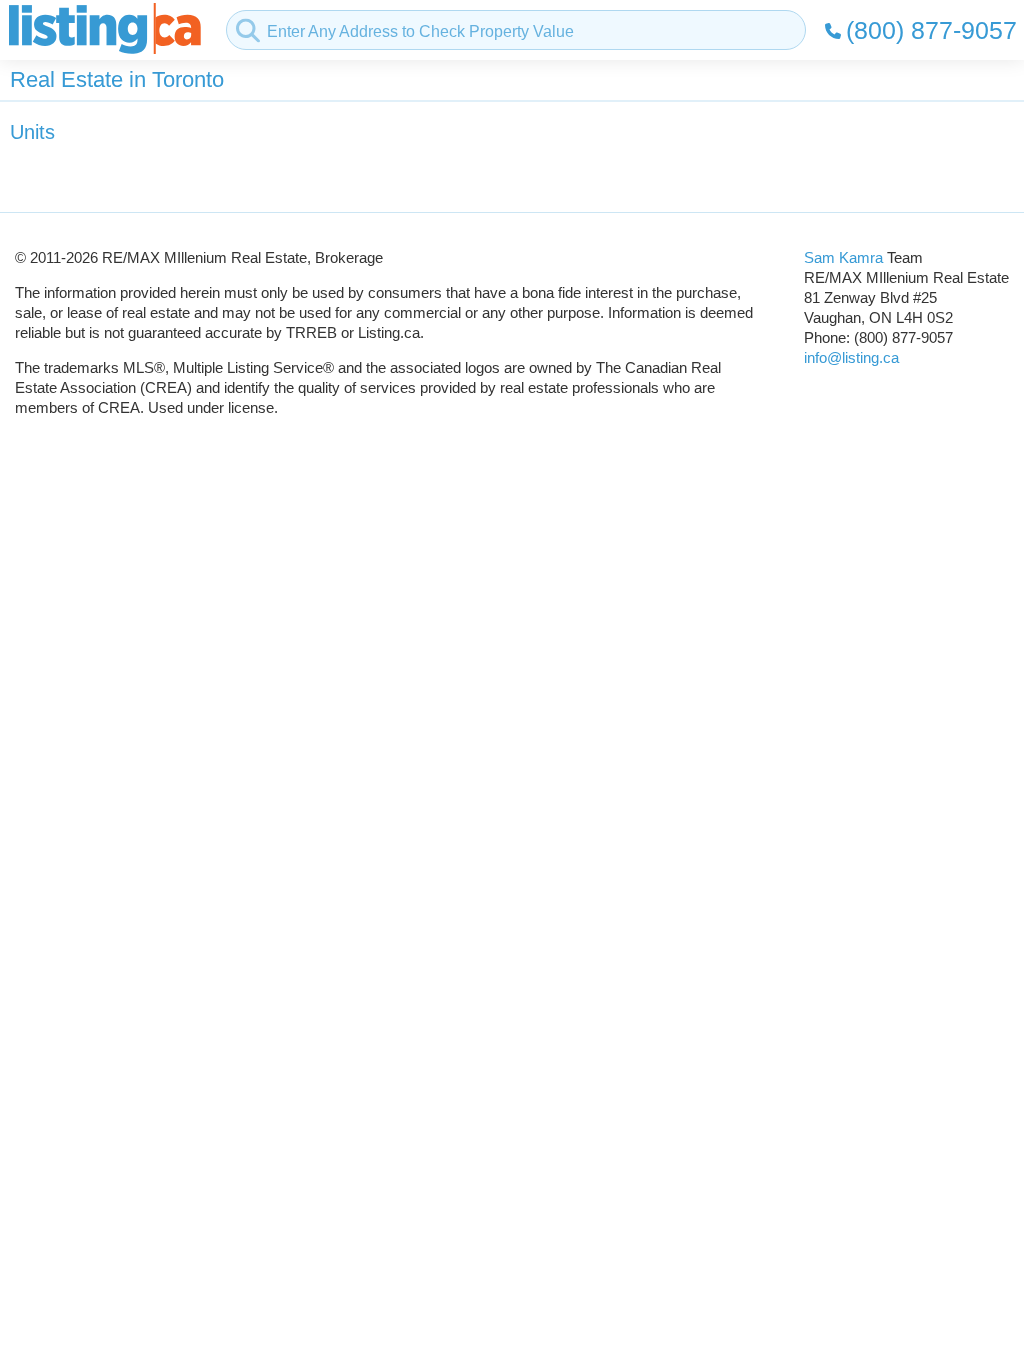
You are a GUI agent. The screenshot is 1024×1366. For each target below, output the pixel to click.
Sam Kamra (843, 257)
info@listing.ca (851, 357)
